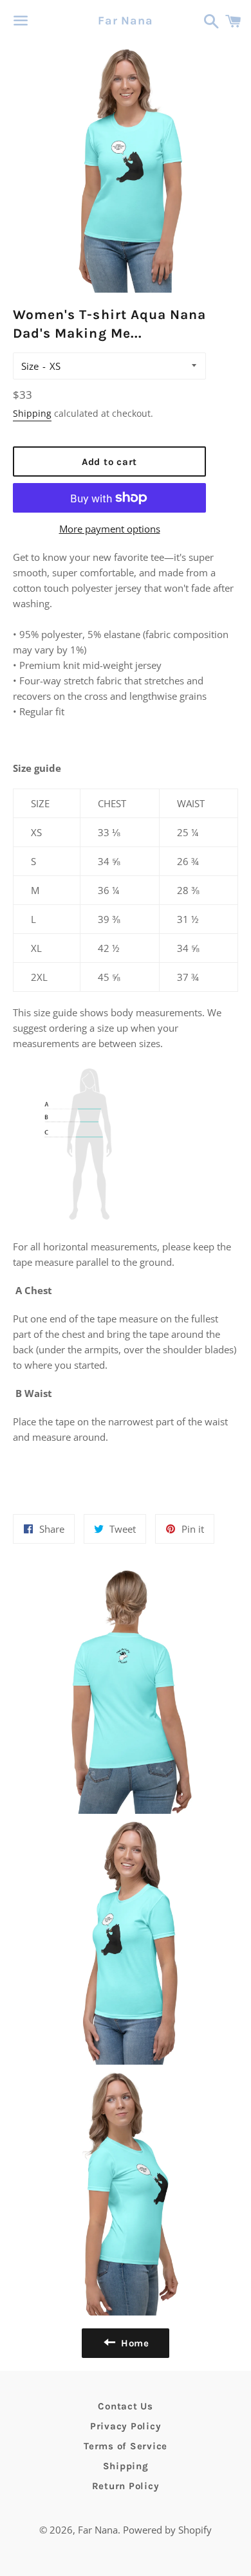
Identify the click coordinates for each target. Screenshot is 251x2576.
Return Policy (126, 2486)
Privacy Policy (126, 2426)
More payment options (110, 529)
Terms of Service (126, 2446)
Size (30, 366)
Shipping (32, 413)
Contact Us (126, 2406)
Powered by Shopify (167, 2530)
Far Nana (126, 21)
